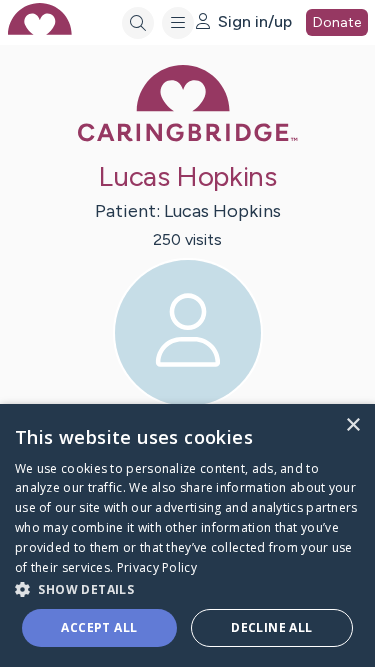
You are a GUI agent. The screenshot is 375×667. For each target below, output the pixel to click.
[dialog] (187, 535)
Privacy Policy (157, 567)
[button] (187, 588)
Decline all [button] (271, 627)
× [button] (352, 425)
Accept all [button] (99, 627)
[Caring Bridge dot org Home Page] (188, 137)
